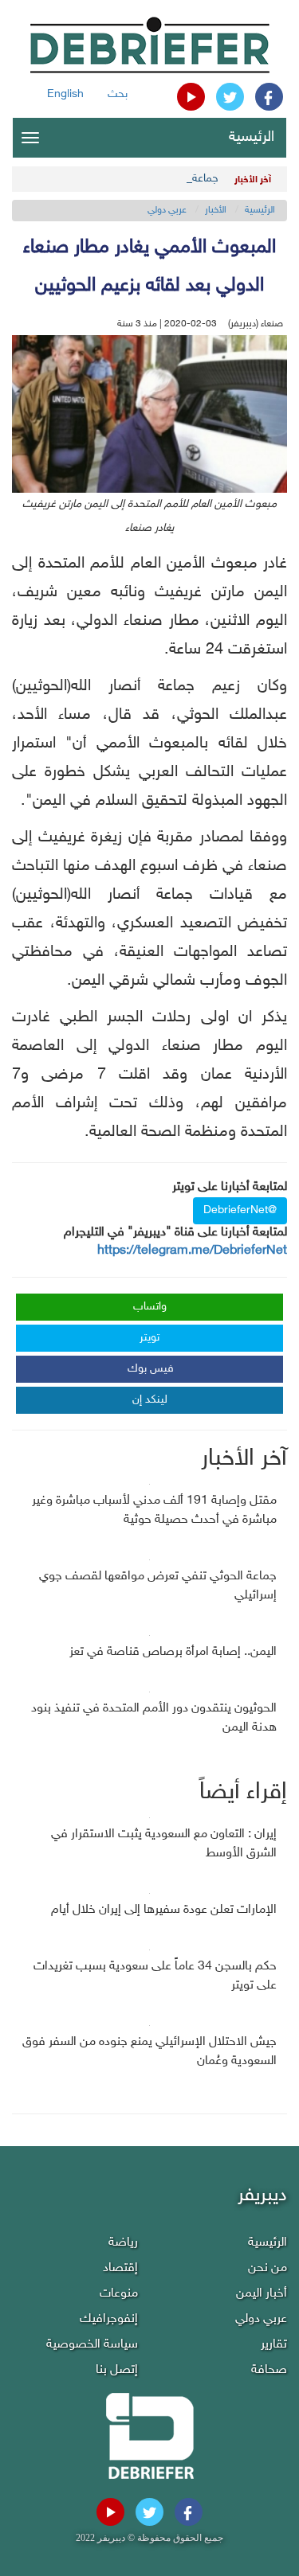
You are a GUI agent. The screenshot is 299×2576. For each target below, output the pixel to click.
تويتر (149, 1338)
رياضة (123, 2243)
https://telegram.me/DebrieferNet (192, 1251)
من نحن (268, 2268)
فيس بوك (151, 1369)
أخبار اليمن (262, 2294)
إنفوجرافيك (109, 2319)
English (65, 94)
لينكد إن (150, 1400)
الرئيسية (252, 138)
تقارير (274, 2345)
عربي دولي (167, 210)
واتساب (150, 1307)
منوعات (119, 2294)
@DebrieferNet (240, 1210)
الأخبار (216, 210)
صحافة (269, 2370)
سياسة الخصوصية (92, 2345)
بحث (118, 94)
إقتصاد (120, 2268)
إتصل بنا (117, 2370)
